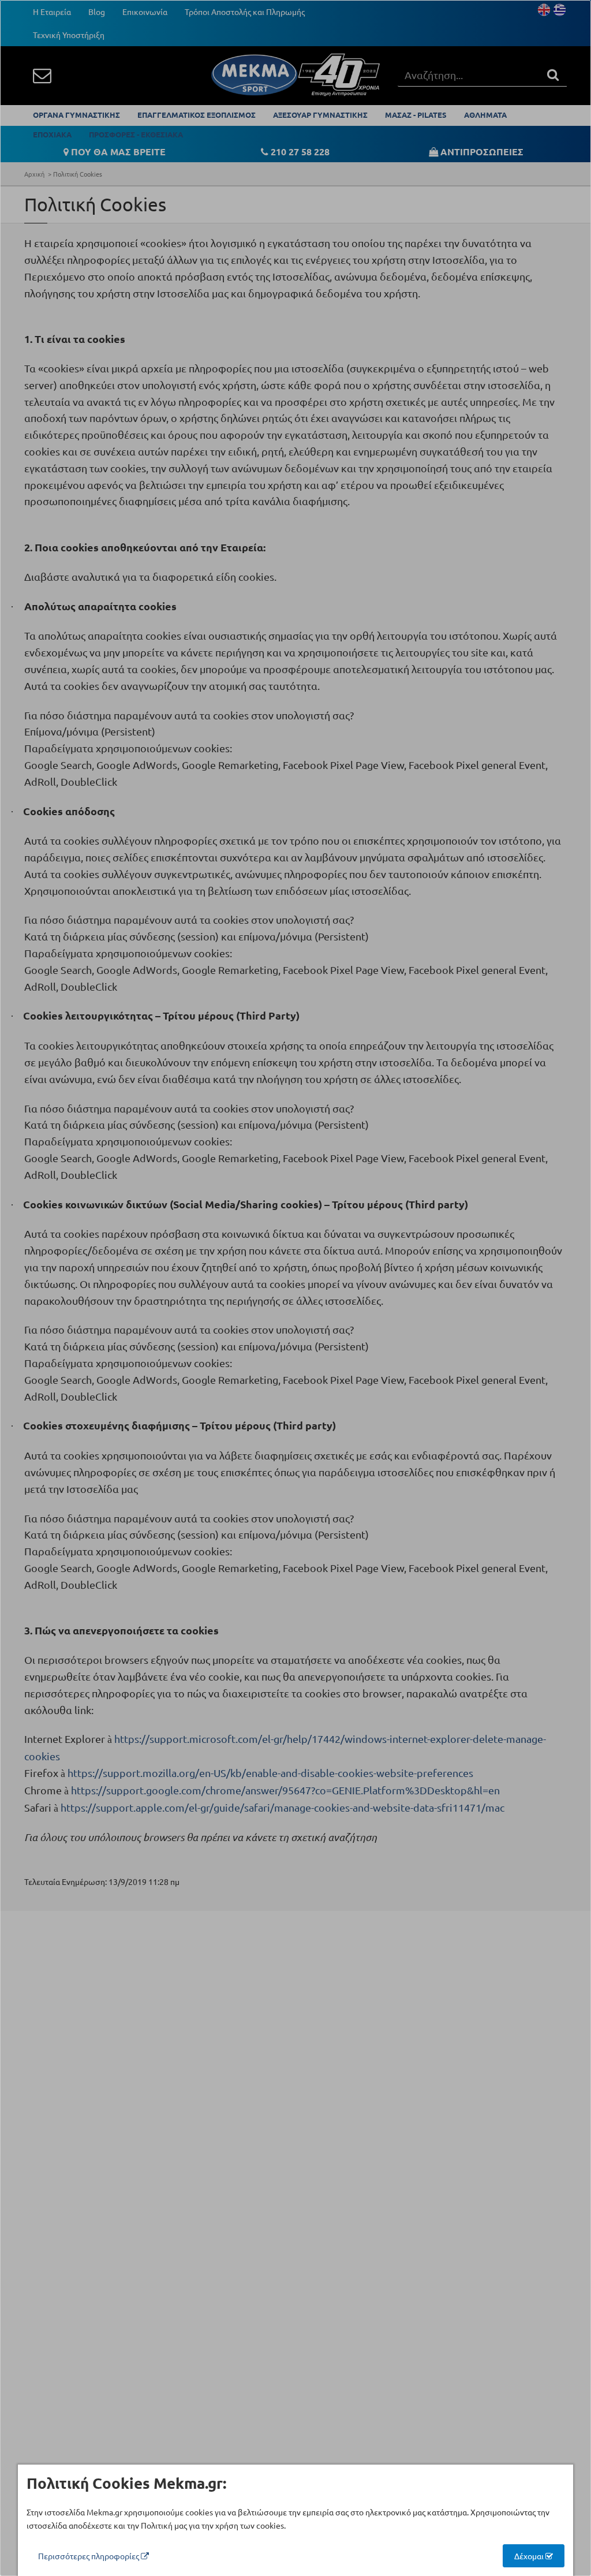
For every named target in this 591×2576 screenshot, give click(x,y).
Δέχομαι (530, 2556)
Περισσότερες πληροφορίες (89, 2556)
